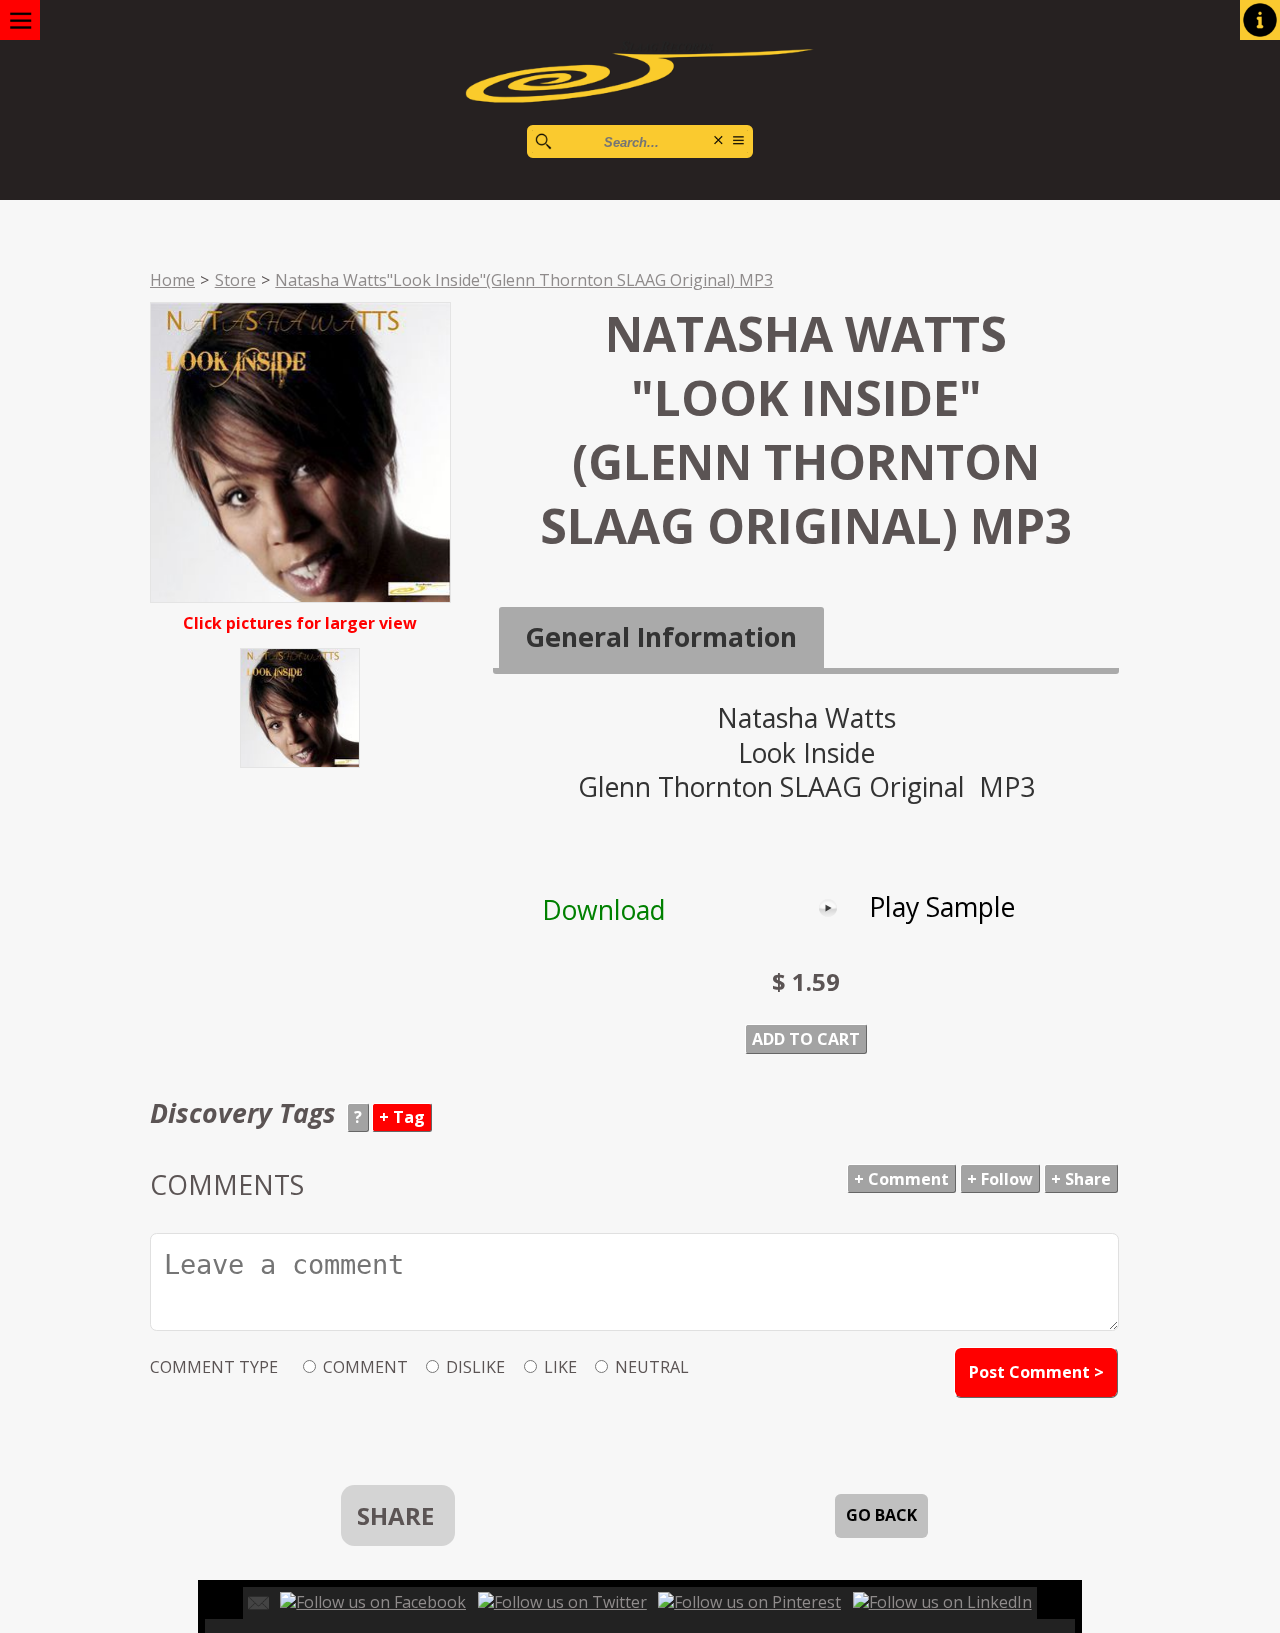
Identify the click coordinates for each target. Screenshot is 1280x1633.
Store (235, 280)
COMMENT (365, 1367)
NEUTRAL (652, 1367)
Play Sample (942, 907)
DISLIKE (475, 1367)
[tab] (661, 638)
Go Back (881, 1515)
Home (172, 280)
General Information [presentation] (661, 637)
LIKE (560, 1367)
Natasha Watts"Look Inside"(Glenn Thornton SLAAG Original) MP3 (524, 280)
